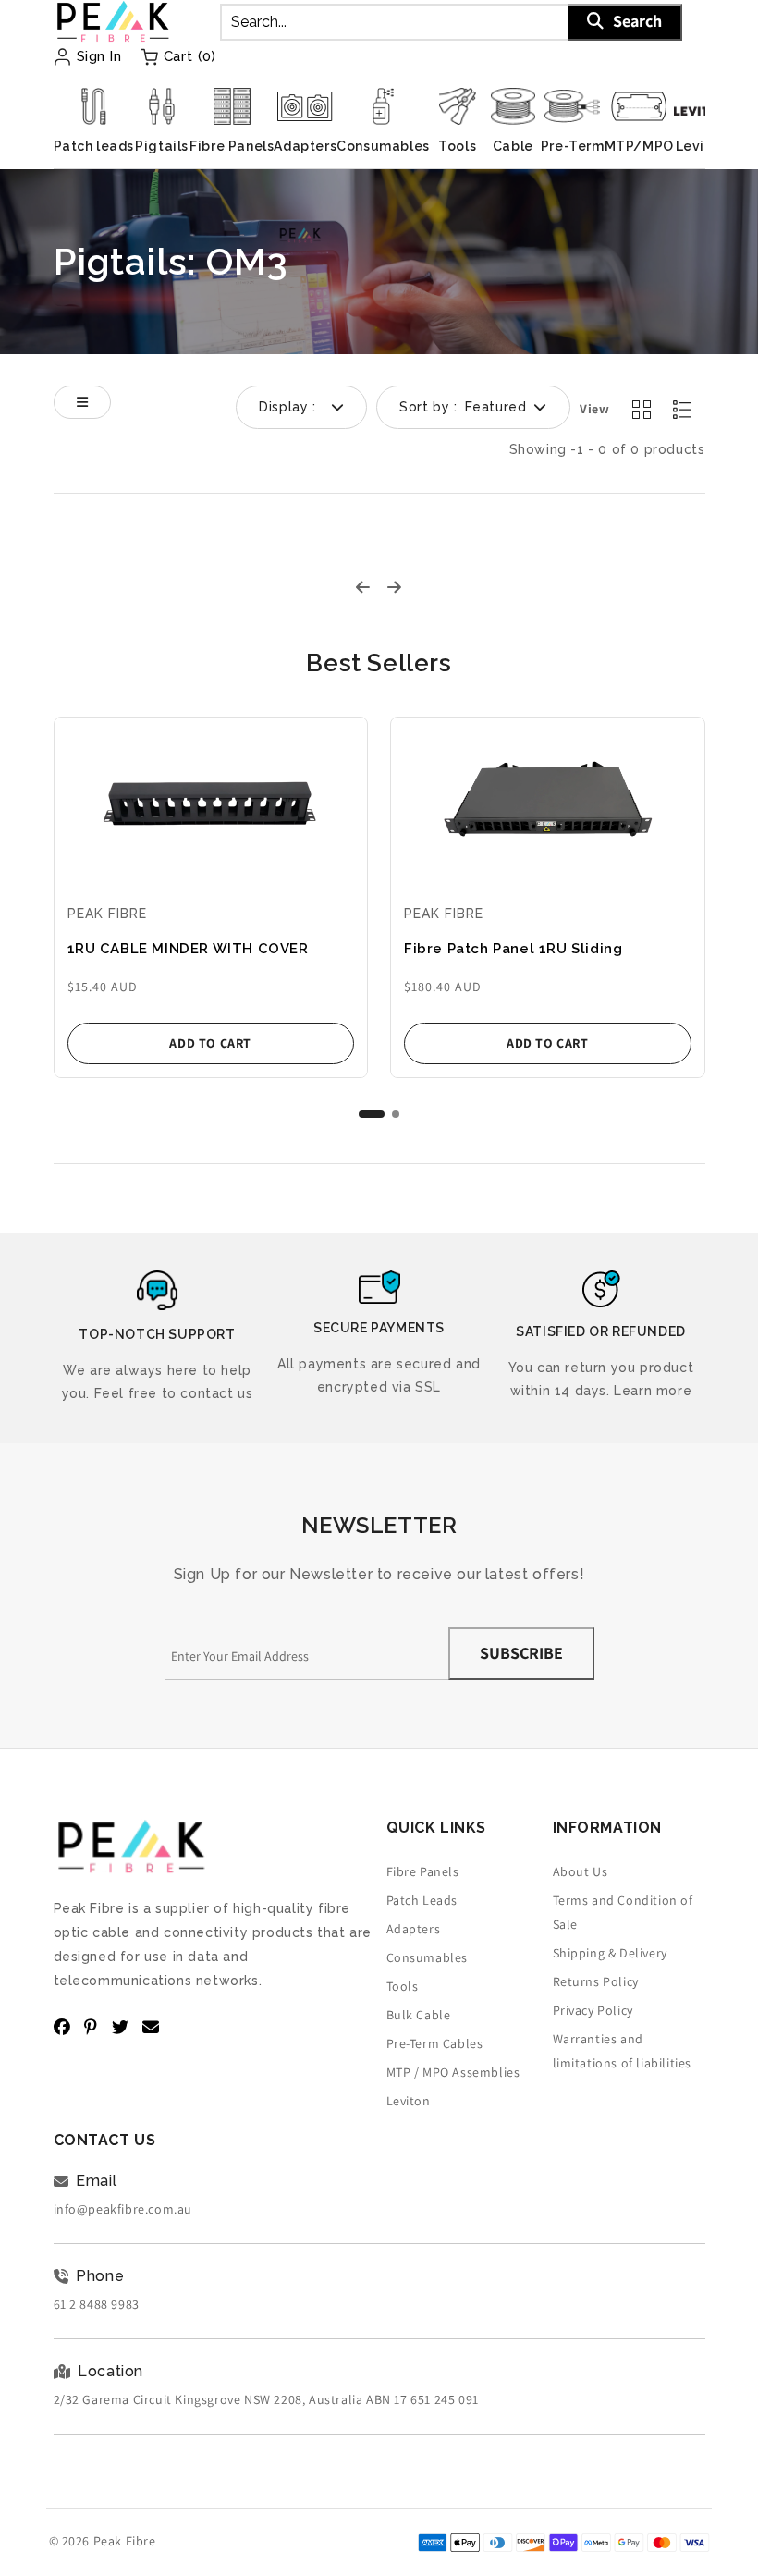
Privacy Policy (593, 2010)
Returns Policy (596, 1981)
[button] (372, 1114)
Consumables (428, 1957)
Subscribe (521, 1653)
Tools (403, 1986)
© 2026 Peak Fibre (103, 2541)
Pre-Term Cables (435, 2043)
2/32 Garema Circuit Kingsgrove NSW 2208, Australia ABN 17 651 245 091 (266, 2399)
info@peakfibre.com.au (123, 2209)
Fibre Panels (423, 1871)
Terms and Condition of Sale (623, 1912)
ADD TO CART (210, 1043)
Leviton (409, 2101)
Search (637, 21)
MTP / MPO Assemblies (453, 2072)
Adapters (414, 1929)
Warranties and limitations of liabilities (623, 2051)
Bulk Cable (419, 2015)
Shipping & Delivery (610, 1953)
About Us (581, 1871)
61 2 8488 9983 (97, 2304)
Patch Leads (422, 1900)
